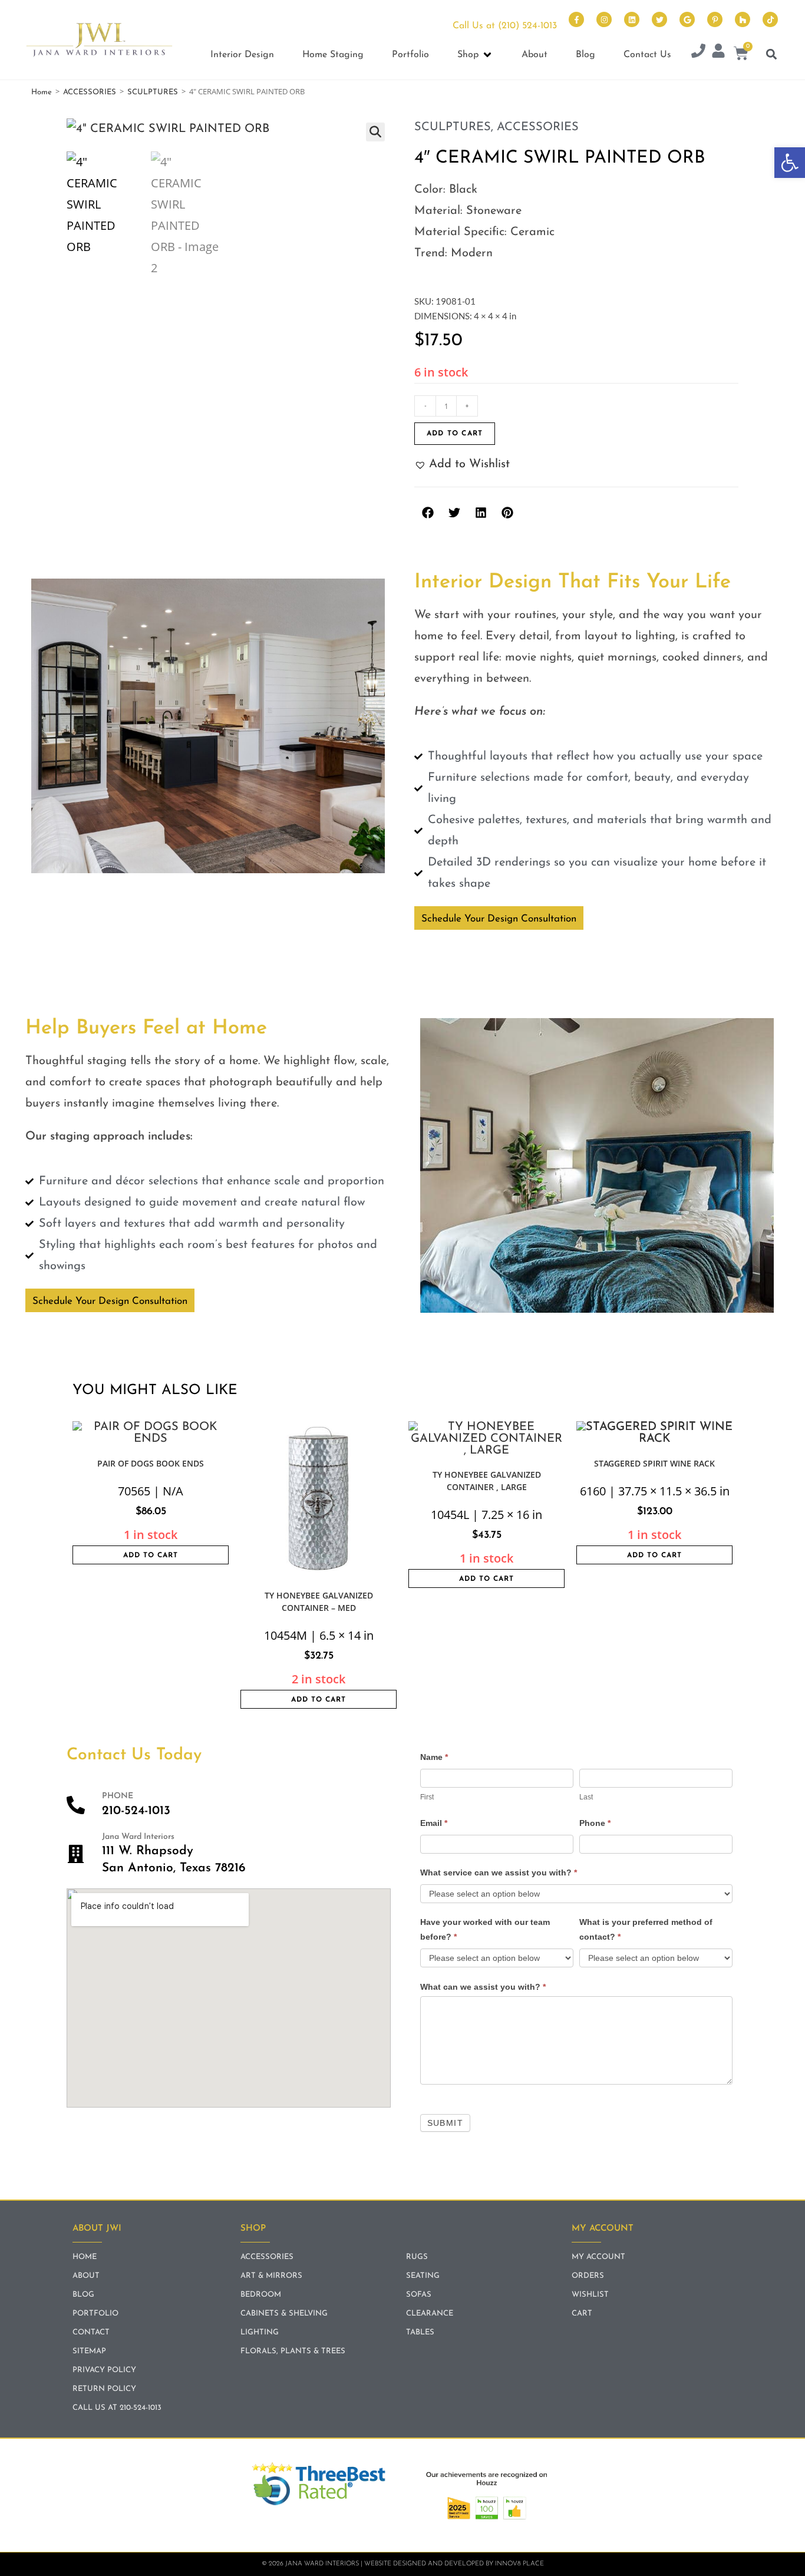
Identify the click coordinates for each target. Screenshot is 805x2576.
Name (434, 1757)
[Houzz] (743, 19)
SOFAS (419, 2295)
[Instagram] (604, 19)
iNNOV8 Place (519, 2564)
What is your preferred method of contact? (646, 1929)
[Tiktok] (770, 19)
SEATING (423, 2276)
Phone (595, 1823)
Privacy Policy (104, 2370)
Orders (588, 2276)
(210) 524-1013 (527, 26)
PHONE (118, 1796)
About (86, 2276)
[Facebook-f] (576, 19)
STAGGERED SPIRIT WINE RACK (654, 1463)
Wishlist (590, 2295)
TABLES (420, 2332)
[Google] (687, 19)
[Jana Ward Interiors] (76, 1854)
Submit (445, 2123)
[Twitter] (659, 19)
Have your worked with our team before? (485, 1929)
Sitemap (89, 2351)
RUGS (417, 2257)
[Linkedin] (632, 19)
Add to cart (455, 434)
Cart (582, 2314)
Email (434, 1823)
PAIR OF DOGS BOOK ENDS (151, 1463)
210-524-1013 (136, 1811)
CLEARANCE (430, 2314)
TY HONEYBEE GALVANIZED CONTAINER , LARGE (487, 1481)
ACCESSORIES (90, 92)
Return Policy (104, 2389)
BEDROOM (261, 2295)
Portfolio (95, 2314)
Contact (91, 2332)
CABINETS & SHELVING (284, 2314)
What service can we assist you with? (499, 1872)
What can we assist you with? (483, 1987)
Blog (83, 2295)
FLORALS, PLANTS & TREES (293, 2351)
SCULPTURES (153, 92)
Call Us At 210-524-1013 (117, 2408)
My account (598, 2257)
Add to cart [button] (151, 1555)
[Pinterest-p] (715, 19)
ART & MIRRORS (271, 2276)
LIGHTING (260, 2332)
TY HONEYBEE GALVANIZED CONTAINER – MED (319, 1601)
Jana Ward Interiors (138, 1837)
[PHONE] (76, 1805)
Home (42, 92)
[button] (790, 163)
